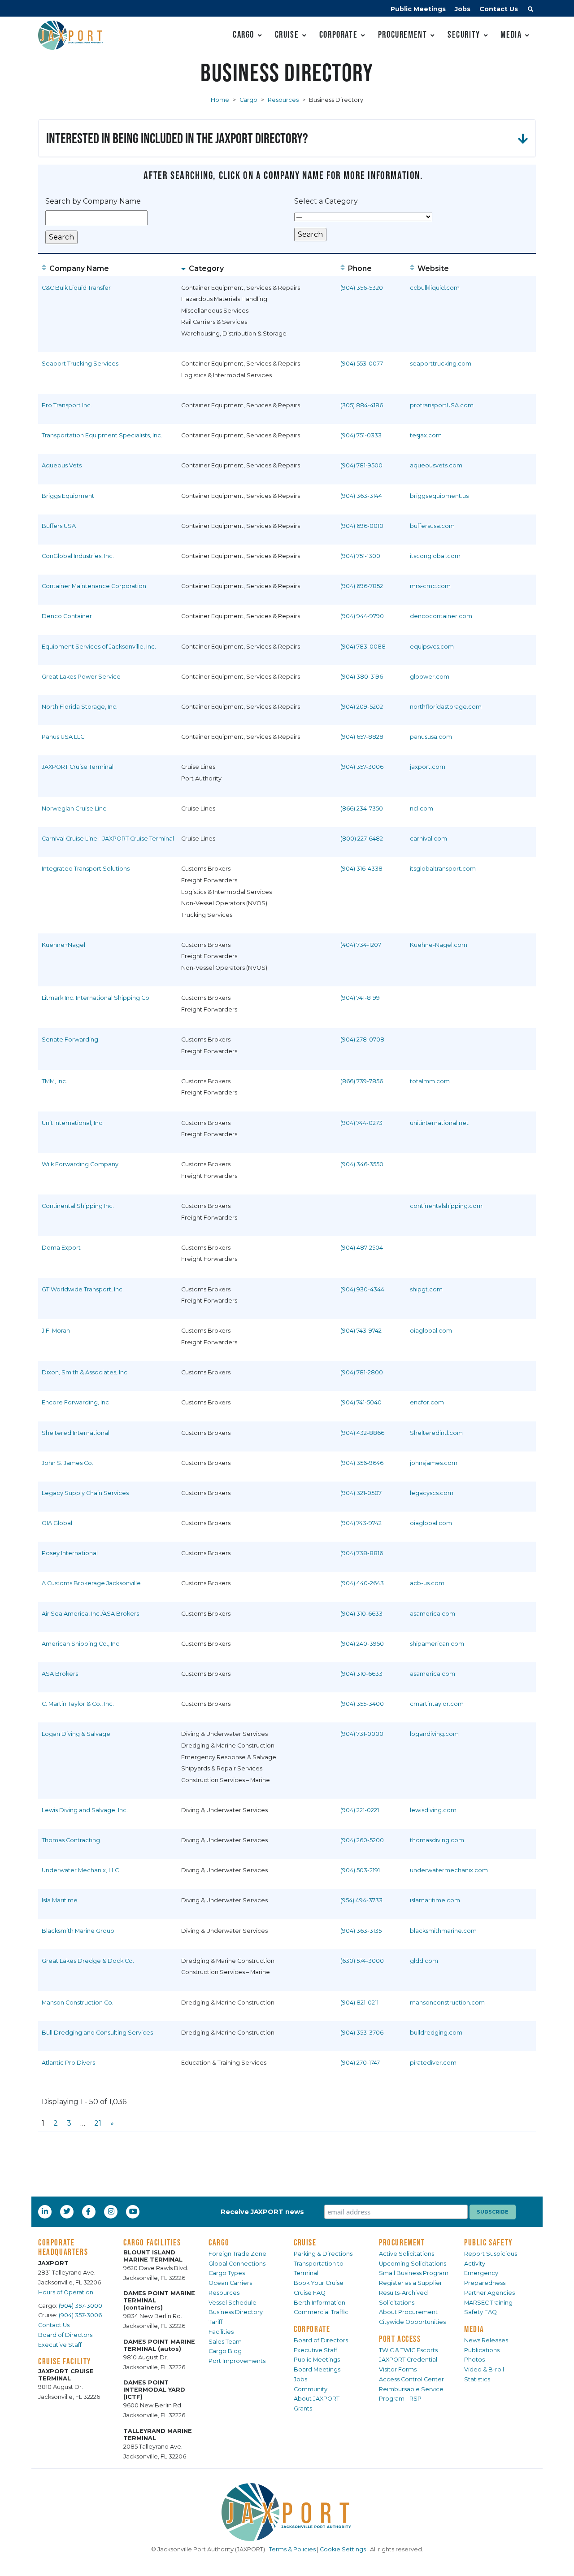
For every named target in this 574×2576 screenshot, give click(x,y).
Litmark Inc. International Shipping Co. (96, 998)
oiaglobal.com (431, 1331)
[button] (531, 10)
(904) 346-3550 (362, 1164)
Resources (283, 100)
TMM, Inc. (54, 1081)
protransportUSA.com (442, 405)
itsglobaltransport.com (443, 869)
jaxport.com (428, 767)
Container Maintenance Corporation (94, 586)
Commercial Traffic (321, 2312)
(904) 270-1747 (360, 2063)
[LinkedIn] (46, 2211)
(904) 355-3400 (362, 1704)
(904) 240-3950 (362, 1644)
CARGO (219, 2242)
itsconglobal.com (435, 556)
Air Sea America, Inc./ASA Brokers (90, 1614)
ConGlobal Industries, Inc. (78, 556)
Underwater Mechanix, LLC (80, 1870)
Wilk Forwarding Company (80, 1164)
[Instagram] (112, 2211)
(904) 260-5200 (362, 1840)
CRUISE (305, 2242)
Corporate (338, 34)
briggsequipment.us (439, 496)
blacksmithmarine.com (443, 1931)
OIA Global (57, 1523)
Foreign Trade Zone (237, 2254)
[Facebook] (88, 2211)
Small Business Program (414, 2273)
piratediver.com (433, 2063)
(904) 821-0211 (359, 2003)
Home (220, 100)
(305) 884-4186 (362, 405)
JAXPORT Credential (408, 2360)
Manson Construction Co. (78, 2003)
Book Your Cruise (319, 2283)
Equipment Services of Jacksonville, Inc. (99, 647)
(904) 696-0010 (362, 526)
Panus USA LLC (63, 737)
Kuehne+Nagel (63, 945)
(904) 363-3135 (361, 1931)
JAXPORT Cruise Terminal (78, 767)
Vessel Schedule (233, 2303)
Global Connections (237, 2264)
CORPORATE (312, 2329)
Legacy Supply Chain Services (85, 1493)
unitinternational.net (439, 1123)
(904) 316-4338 (361, 869)
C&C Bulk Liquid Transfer (76, 288)
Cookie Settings (343, 2549)
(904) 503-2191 (360, 1870)
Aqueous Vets (62, 465)
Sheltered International (76, 1433)
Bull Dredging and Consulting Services (97, 2033)
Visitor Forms (398, 2369)
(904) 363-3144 (361, 496)
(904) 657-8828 (362, 737)
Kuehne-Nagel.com (439, 945)
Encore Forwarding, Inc (75, 1402)
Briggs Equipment (68, 496)
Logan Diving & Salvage (76, 1734)
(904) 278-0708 (362, 1040)
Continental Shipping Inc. (78, 1206)
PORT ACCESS (400, 2339)
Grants (303, 2408)
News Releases (486, 2340)
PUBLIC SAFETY (489, 2242)
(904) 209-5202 (362, 707)
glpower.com (430, 677)
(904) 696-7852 (362, 586)
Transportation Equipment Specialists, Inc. (102, 435)
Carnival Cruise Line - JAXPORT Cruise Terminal (108, 839)
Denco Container (67, 616)
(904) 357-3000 (80, 2306)
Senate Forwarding (70, 1040)
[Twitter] (68, 2211)
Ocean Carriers (230, 2283)
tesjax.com (426, 435)
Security (464, 34)
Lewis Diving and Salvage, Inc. (85, 1810)
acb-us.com (427, 1583)
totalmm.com (430, 1081)
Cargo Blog (225, 2351)
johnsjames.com (434, 1463)
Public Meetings (418, 9)
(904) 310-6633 (361, 1614)
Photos (474, 2360)
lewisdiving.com (433, 1810)
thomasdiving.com (437, 1840)
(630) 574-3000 (362, 1961)
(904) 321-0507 (361, 1493)
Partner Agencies (489, 2293)
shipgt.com (426, 1289)
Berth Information (320, 2303)
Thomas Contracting (71, 1840)
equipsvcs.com (432, 647)
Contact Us (499, 9)
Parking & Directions (323, 2254)
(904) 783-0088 (363, 647)
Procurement (403, 34)
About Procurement (408, 2312)
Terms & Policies (292, 2549)
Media (511, 34)
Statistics (477, 2379)
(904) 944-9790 (362, 616)
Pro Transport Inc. (67, 405)
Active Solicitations (407, 2254)
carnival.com (428, 839)
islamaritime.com (435, 1900)
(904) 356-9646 (362, 1463)
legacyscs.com (432, 1493)
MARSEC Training (488, 2303)
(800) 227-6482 (362, 839)
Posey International (70, 1553)
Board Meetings (317, 2369)
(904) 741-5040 (361, 1402)
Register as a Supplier (411, 2283)
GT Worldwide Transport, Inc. (83, 1289)
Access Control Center (411, 2379)
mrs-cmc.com (430, 586)
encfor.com (427, 1402)
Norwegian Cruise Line (74, 809)
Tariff (215, 2322)
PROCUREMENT (402, 2242)
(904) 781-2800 (362, 1372)
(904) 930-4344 (362, 1289)
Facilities (221, 2332)
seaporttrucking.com (441, 364)
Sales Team (225, 2342)
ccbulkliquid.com (435, 288)
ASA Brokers (60, 1674)
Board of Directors (65, 2335)
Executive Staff (60, 2345)
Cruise (287, 34)
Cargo (244, 34)
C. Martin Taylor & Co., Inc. (78, 1704)
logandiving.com (434, 1734)
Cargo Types (227, 2273)
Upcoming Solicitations (413, 2264)
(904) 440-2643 (362, 1583)
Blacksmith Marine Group (78, 1931)
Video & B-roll (484, 2369)
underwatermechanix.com (449, 1870)
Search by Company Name (93, 201)
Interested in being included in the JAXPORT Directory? (177, 138)
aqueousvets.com (436, 465)
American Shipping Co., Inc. (81, 1644)
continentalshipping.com (446, 1206)
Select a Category (326, 201)
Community (311, 2389)
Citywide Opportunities (412, 2322)
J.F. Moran (56, 1331)
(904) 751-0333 (361, 435)
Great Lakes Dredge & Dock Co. (88, 1961)
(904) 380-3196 (362, 677)
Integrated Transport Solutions (86, 869)
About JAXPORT (317, 2399)
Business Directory (236, 2312)
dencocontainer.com (441, 616)
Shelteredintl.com (436, 1433)
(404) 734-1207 (361, 945)
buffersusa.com (432, 526)
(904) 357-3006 (362, 767)
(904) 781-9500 (361, 465)
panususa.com (431, 737)
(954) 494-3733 (361, 1900)
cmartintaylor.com (437, 1704)
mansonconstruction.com (447, 2003)
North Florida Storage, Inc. (80, 707)
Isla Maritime (60, 1900)
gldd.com (424, 1961)
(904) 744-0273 (361, 1123)
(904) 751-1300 (360, 556)
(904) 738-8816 (362, 1553)
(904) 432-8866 (362, 1433)
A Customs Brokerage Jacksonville (91, 1583)
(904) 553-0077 (362, 364)
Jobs (463, 9)
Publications (482, 2350)
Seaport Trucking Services (80, 364)
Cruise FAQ (310, 2293)
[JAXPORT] (287, 2512)
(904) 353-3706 (362, 2033)
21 (98, 2123)
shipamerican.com (437, 1644)
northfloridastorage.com (446, 707)
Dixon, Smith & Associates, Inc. (85, 1372)
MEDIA (474, 2329)
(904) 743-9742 (361, 1331)
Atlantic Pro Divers (68, 2063)
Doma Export (61, 1248)
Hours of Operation (66, 2292)
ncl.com (422, 809)
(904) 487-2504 (362, 1248)
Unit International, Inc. (73, 1123)
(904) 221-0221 (360, 1810)
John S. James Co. (67, 1463)
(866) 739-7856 (362, 1081)
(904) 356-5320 (362, 288)
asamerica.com (433, 1614)
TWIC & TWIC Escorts (408, 2350)
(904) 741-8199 (360, 998)
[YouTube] (134, 2211)
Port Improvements (237, 2361)
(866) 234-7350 (362, 809)
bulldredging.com (436, 2033)
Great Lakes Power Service (81, 677)
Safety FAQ (481, 2312)
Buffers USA (59, 526)
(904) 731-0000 (362, 1734)
